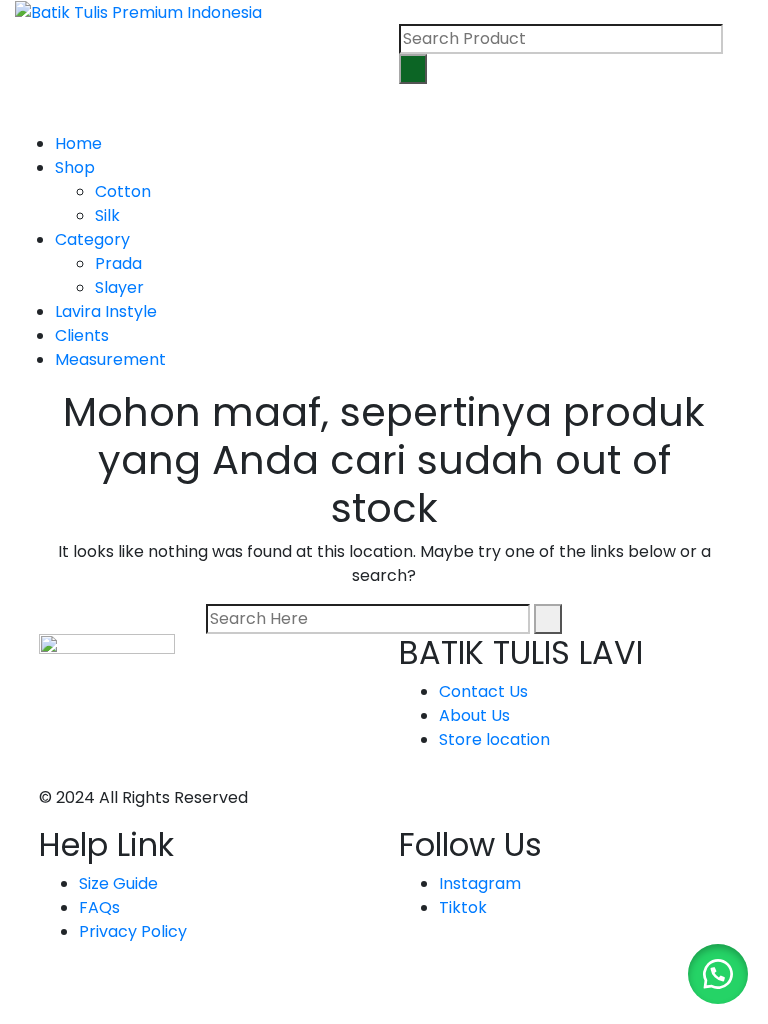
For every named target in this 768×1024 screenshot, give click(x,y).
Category (92, 239)
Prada (118, 263)
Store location (494, 739)
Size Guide (118, 883)
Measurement (110, 359)
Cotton (123, 191)
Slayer (119, 287)
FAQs (99, 907)
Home (78, 143)
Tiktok (463, 907)
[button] (718, 974)
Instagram (480, 883)
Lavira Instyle (106, 311)
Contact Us (483, 691)
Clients (82, 335)
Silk (107, 215)
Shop (75, 167)
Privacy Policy (133, 931)
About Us (474, 715)
